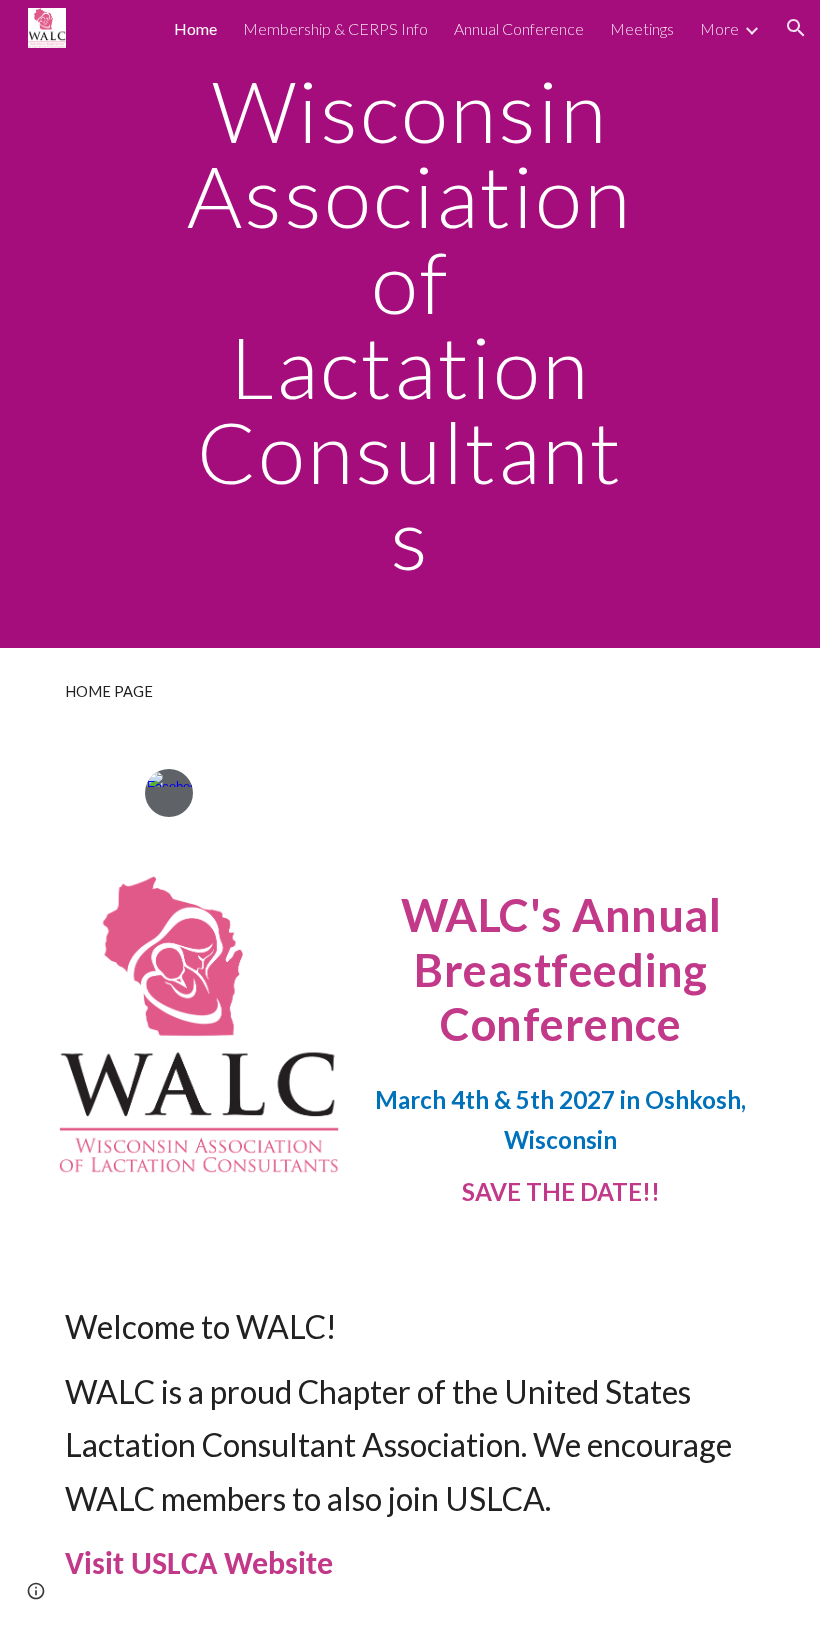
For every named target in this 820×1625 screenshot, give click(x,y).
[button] (796, 28)
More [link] (719, 28)
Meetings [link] (642, 28)
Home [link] (195, 28)
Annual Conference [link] (519, 28)
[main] (410, 324)
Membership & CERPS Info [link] (335, 28)
